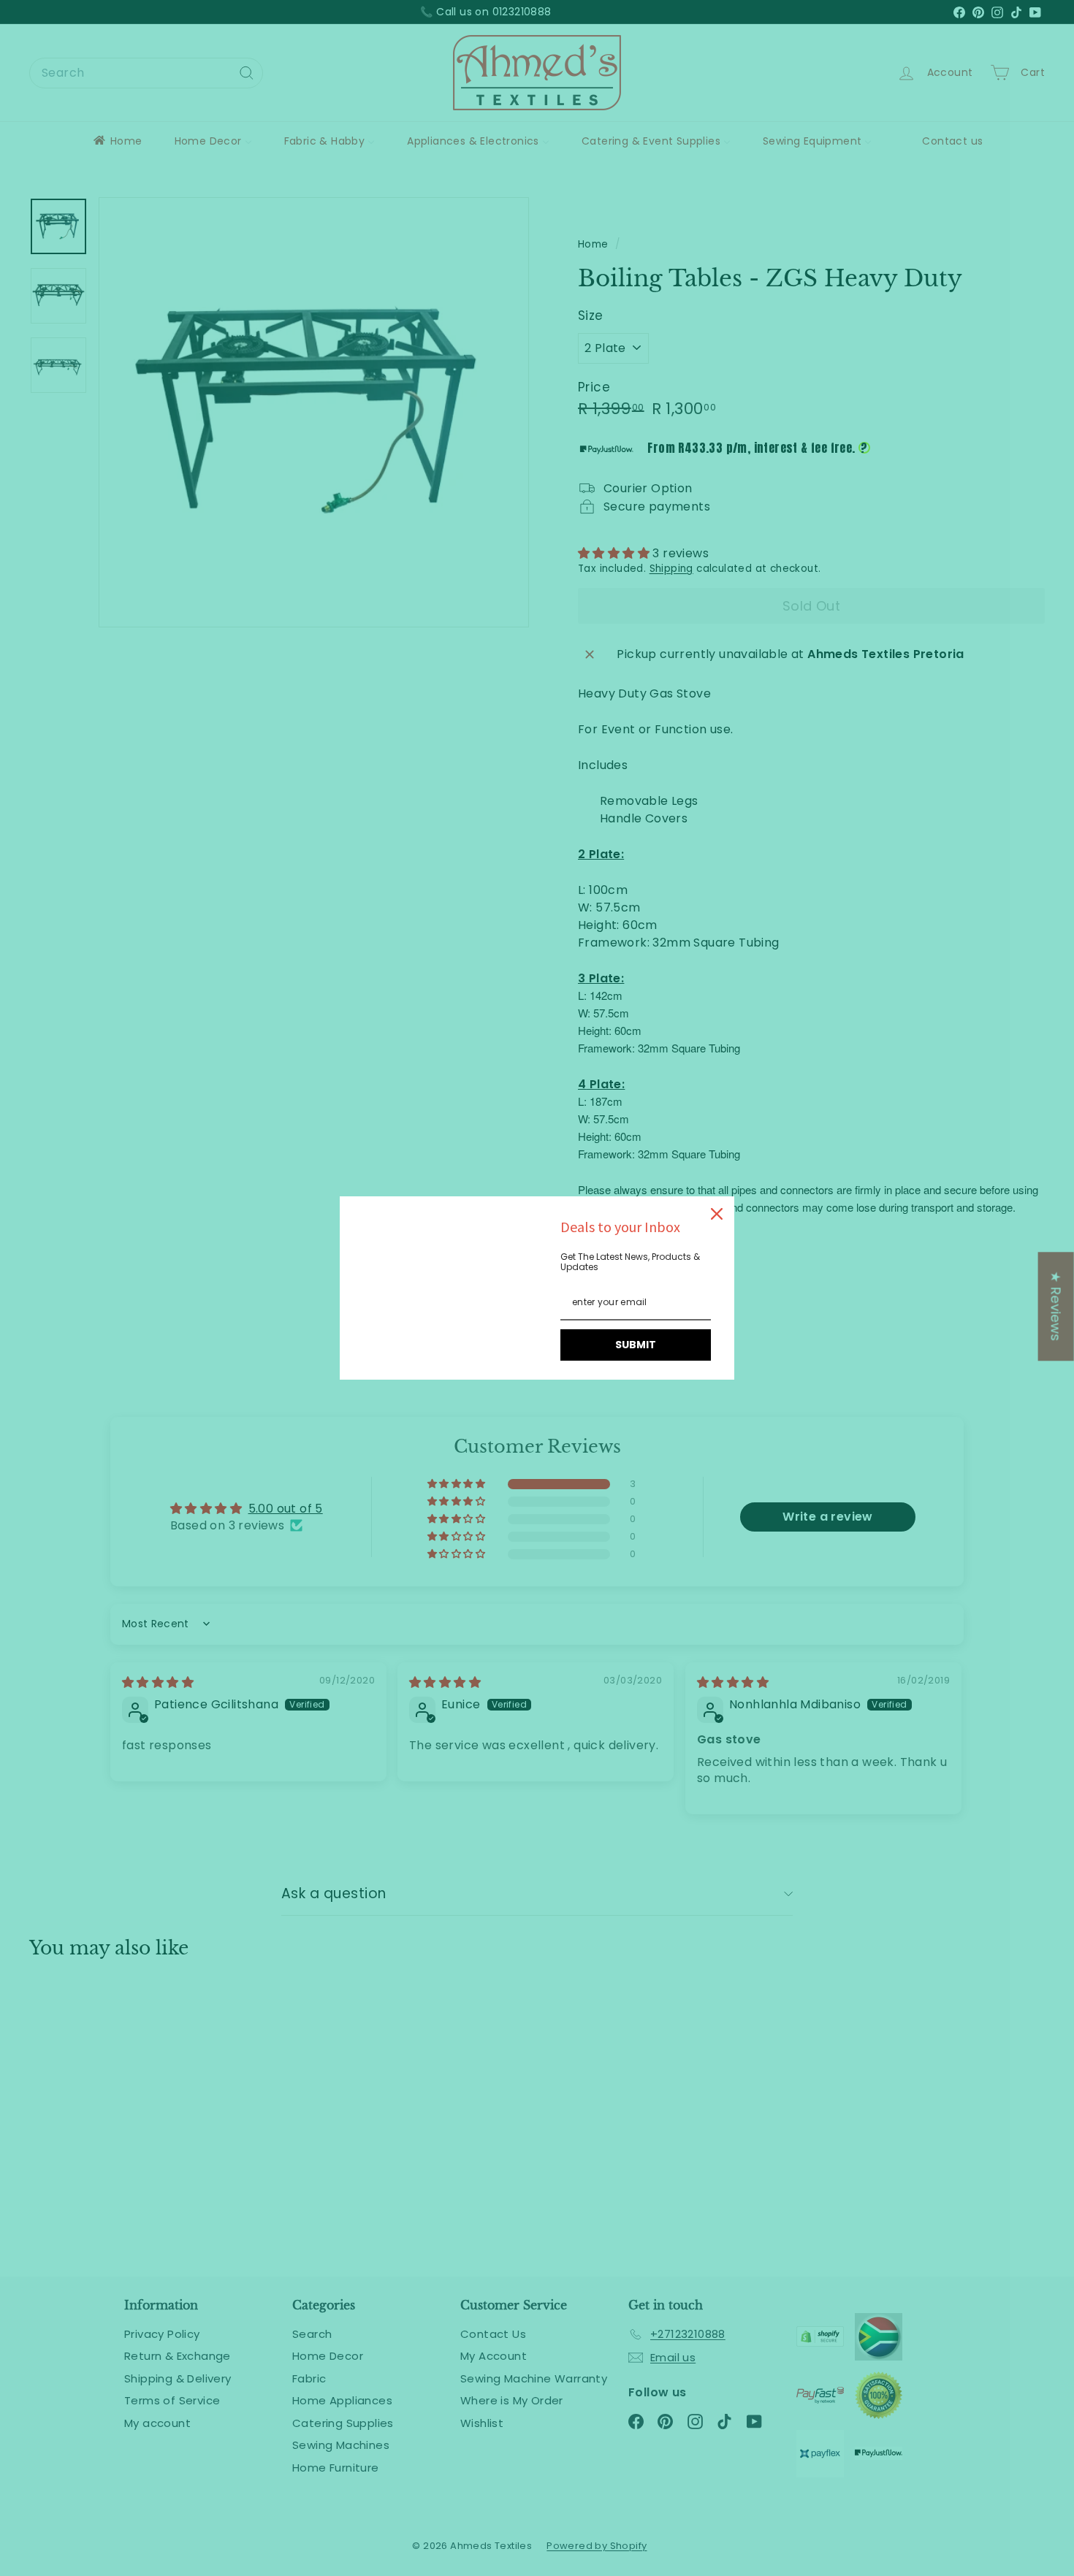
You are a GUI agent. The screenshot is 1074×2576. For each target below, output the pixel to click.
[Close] (717, 1214)
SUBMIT (636, 1345)
